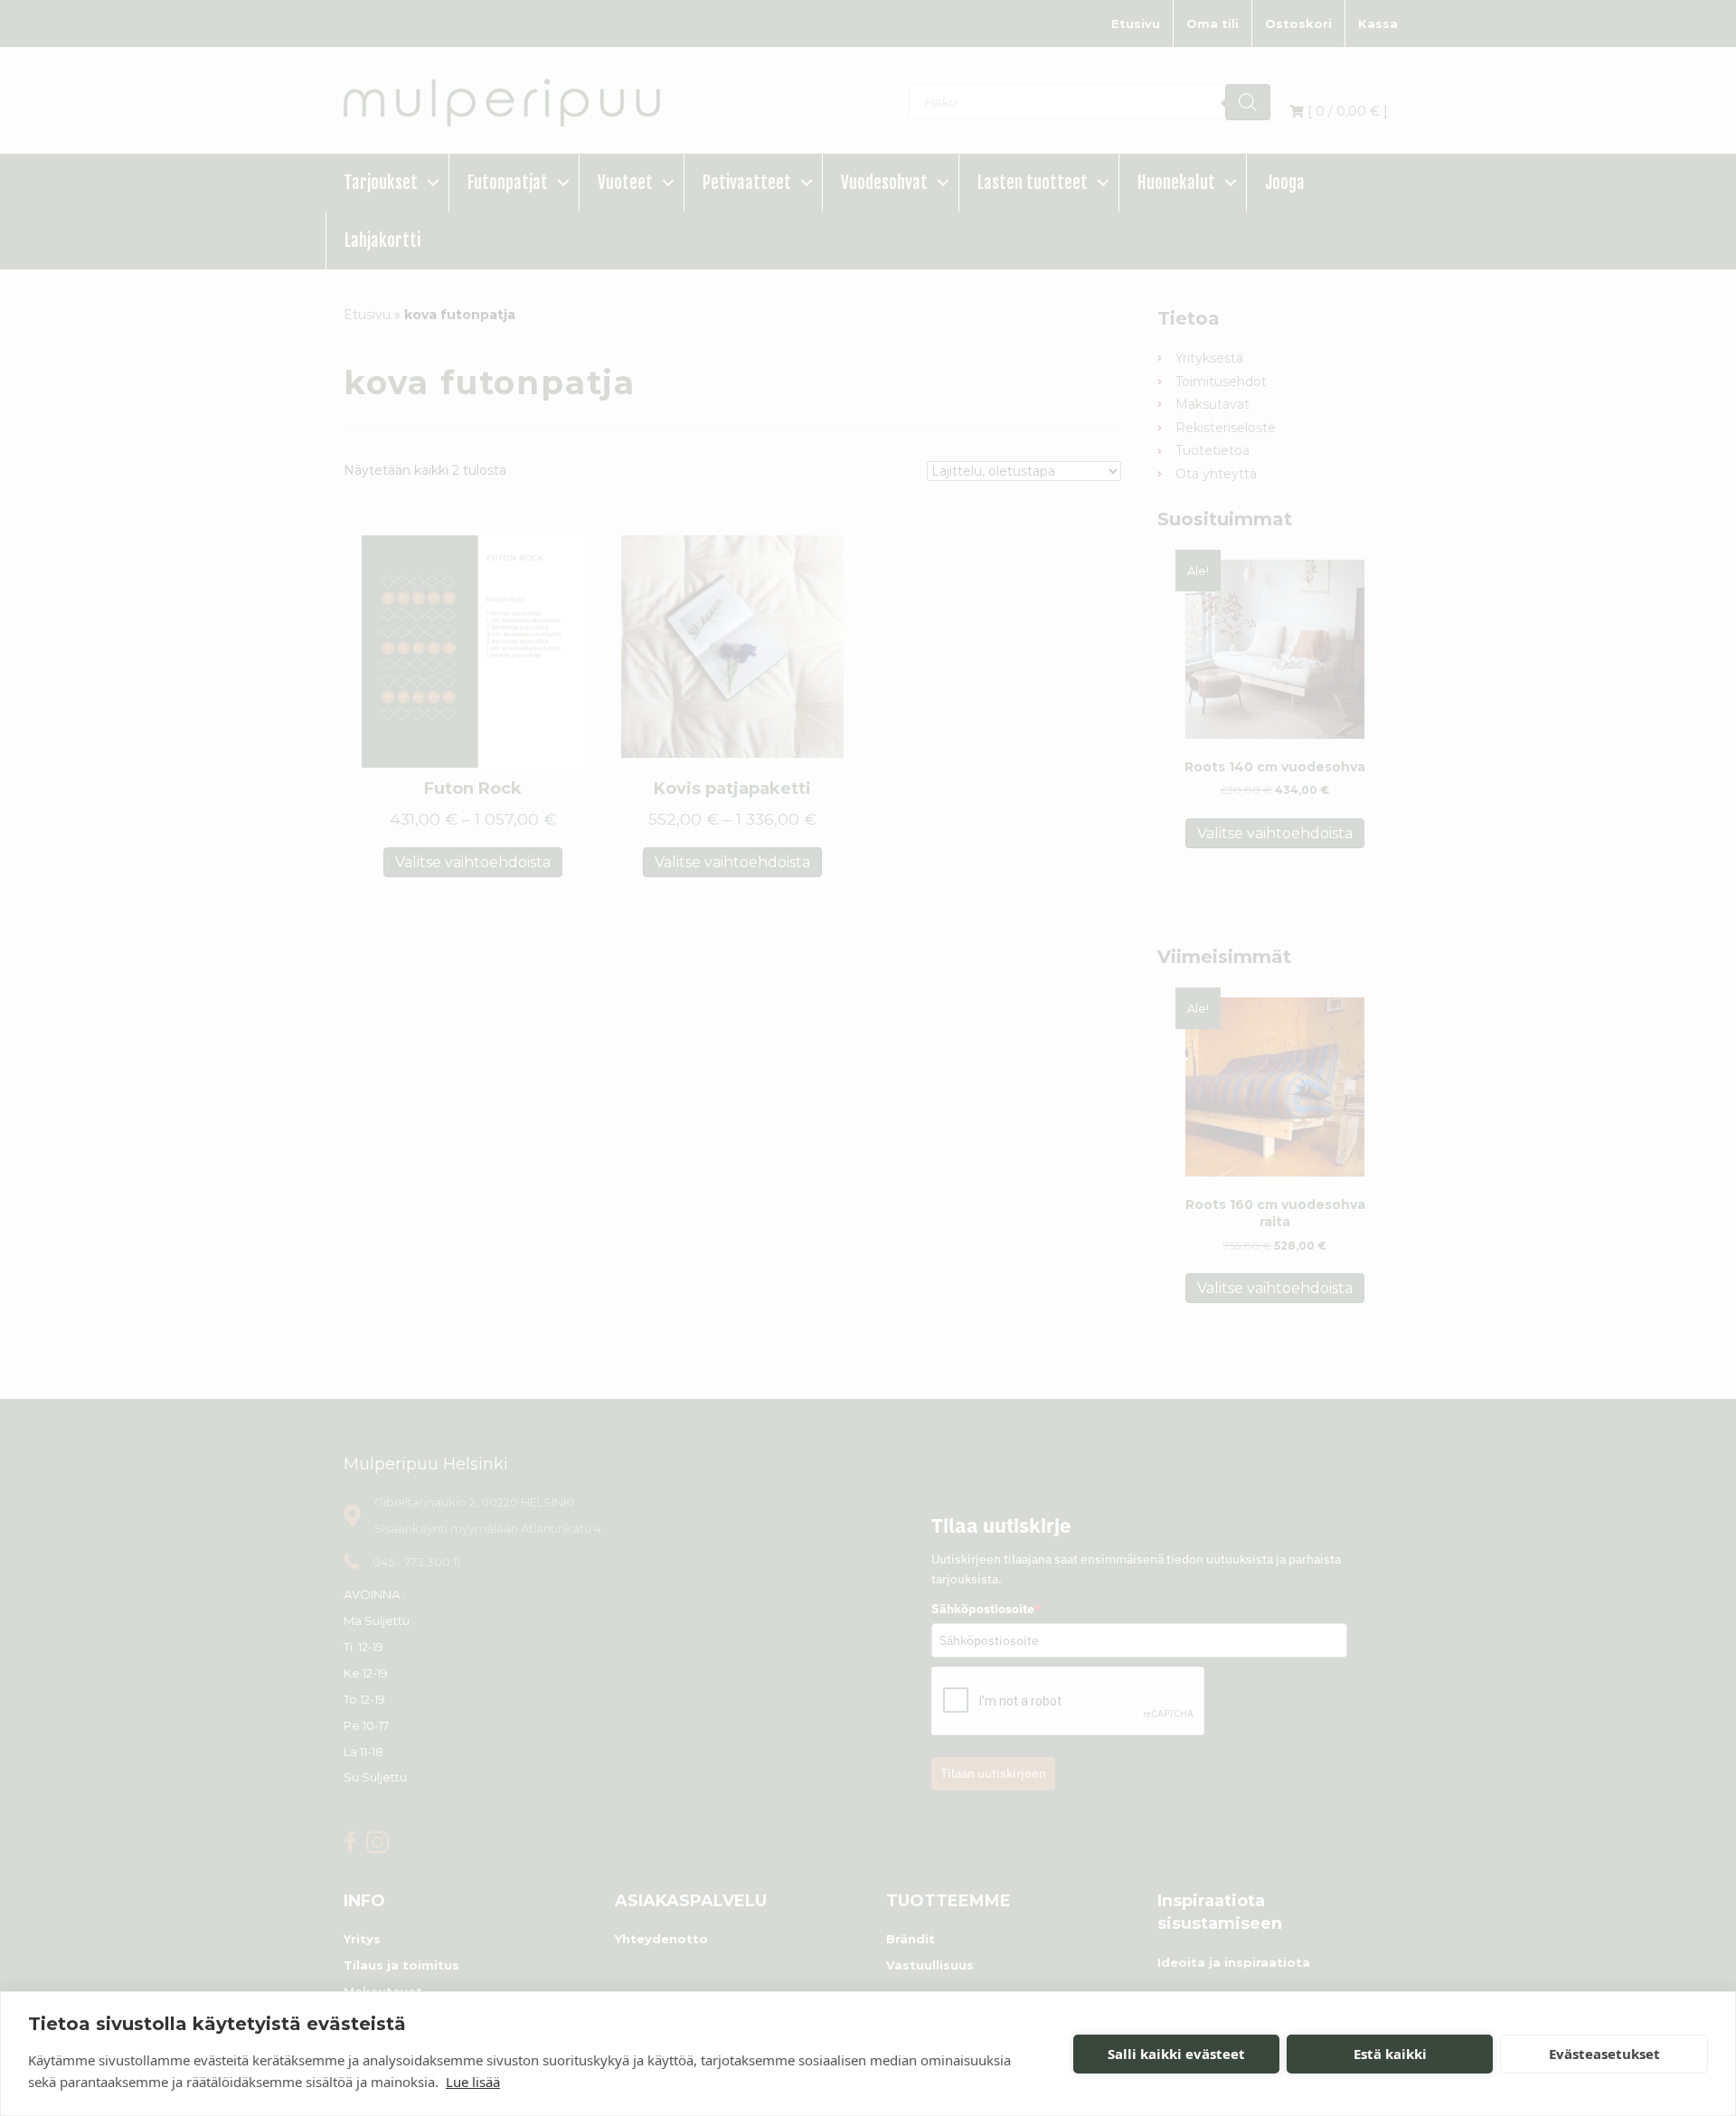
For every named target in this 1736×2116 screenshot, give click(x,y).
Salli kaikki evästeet (1176, 2054)
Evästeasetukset (1604, 2054)
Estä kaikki (1390, 2054)
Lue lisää (473, 2082)
